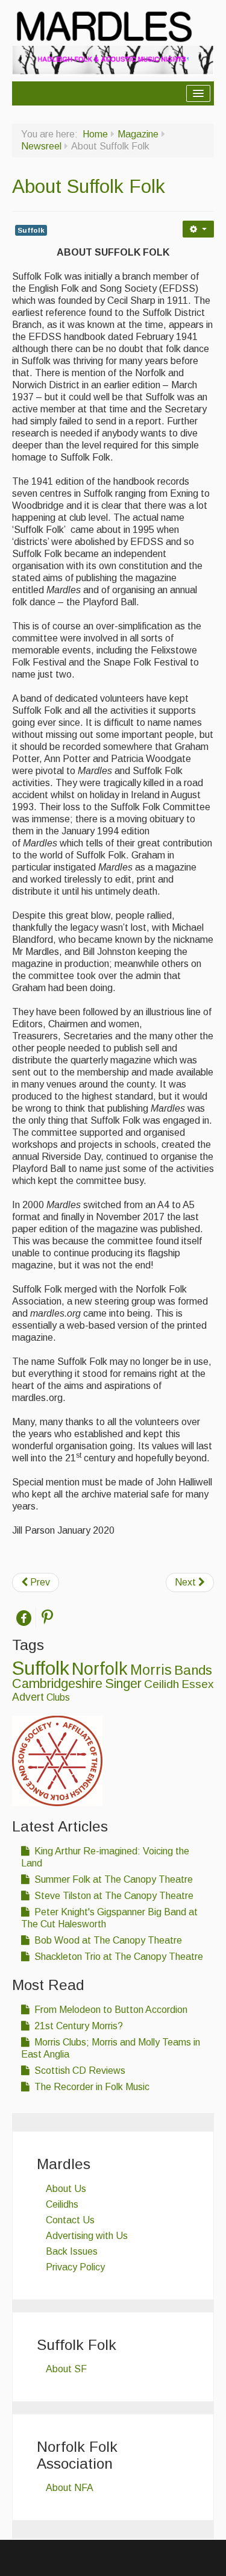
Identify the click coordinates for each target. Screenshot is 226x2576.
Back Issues (72, 2251)
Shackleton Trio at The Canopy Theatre (118, 1957)
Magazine (138, 134)
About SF (66, 2369)
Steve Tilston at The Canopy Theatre (113, 1896)
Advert (28, 1697)
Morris (151, 1670)
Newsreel (41, 146)
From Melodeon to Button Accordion (110, 2010)
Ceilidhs (62, 2204)
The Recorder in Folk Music (91, 2087)
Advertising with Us (87, 2236)
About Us (66, 2189)
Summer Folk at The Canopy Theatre (112, 1879)
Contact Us (70, 2220)
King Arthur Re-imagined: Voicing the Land (105, 1857)
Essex (197, 1684)
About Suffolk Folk (89, 186)
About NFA (70, 2488)
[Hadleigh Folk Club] (113, 60)
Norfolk (100, 1669)
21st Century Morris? (77, 2026)
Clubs (58, 1697)
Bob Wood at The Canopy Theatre (107, 1940)
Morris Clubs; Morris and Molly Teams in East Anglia (111, 2048)
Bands (193, 1670)
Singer (123, 1684)
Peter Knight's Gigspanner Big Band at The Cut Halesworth (109, 1918)
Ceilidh (162, 1684)
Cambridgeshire (57, 1683)
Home (95, 134)
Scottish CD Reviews (79, 2071)
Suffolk (31, 230)
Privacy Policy (75, 2267)
